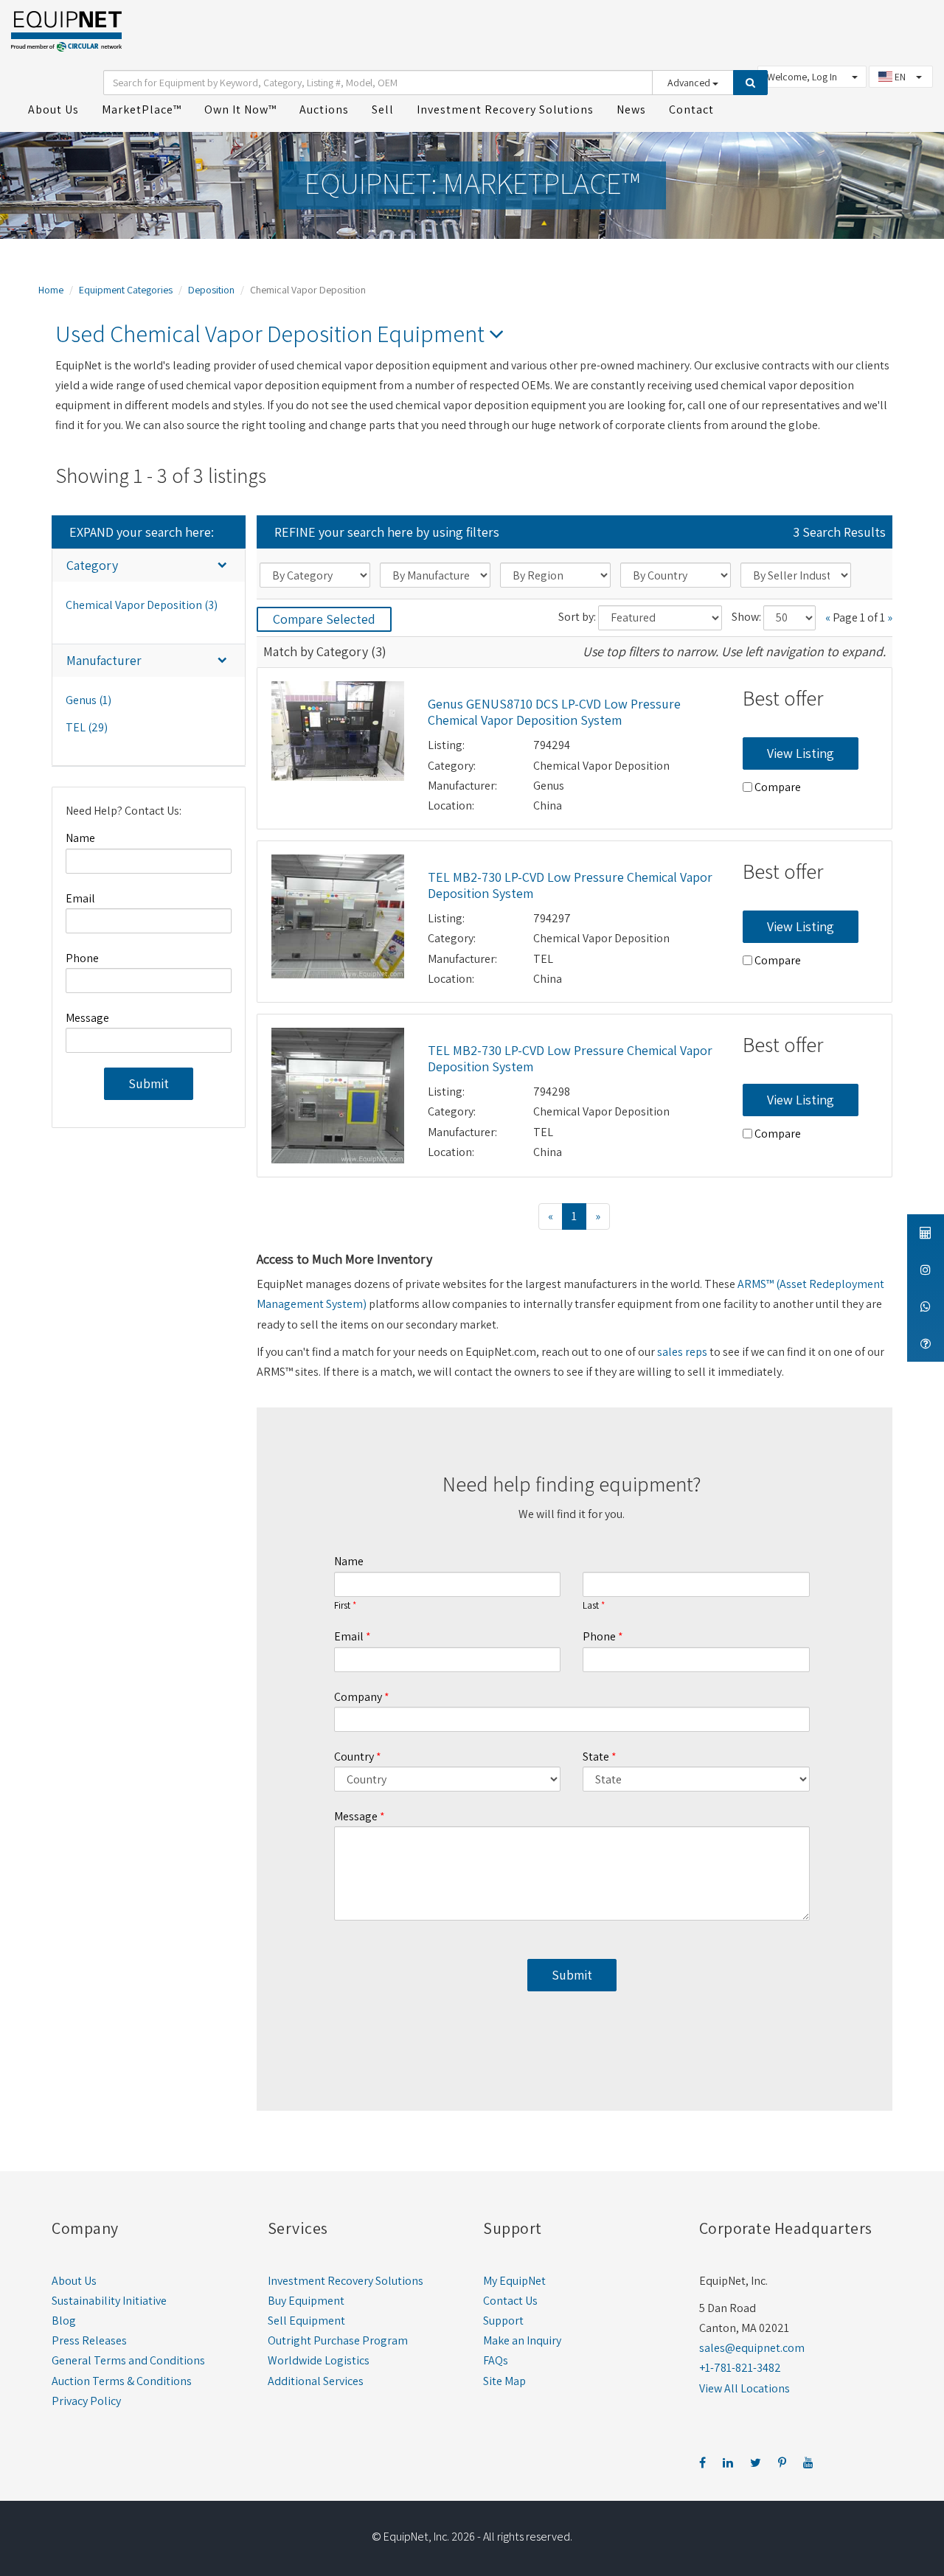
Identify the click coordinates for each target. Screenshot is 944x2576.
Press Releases (89, 2340)
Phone (82, 958)
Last (591, 1606)
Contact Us (510, 2301)
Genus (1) (88, 700)
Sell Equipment (306, 2321)
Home (51, 290)
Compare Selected (324, 619)
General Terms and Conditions (128, 2360)
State (596, 1757)
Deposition (211, 290)
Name (80, 838)
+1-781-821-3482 (740, 2368)
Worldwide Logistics (319, 2360)
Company (358, 1697)
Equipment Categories (126, 290)
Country (354, 1757)
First (342, 1606)
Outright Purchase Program (338, 2340)
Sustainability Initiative (109, 2301)
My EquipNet (514, 2281)
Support (503, 2321)
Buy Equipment (306, 2301)
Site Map (504, 2381)
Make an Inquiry (522, 2340)
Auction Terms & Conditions (122, 2381)
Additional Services (316, 2381)
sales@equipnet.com (752, 2348)
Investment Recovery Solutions (346, 2281)
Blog (64, 2321)
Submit (149, 1083)
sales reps (682, 1352)
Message (87, 1018)
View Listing (801, 753)
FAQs (496, 2360)
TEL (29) (87, 727)
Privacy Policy (86, 2401)
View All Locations (745, 2388)
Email (80, 898)
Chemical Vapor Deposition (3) (142, 605)
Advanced (690, 83)
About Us (74, 2281)
